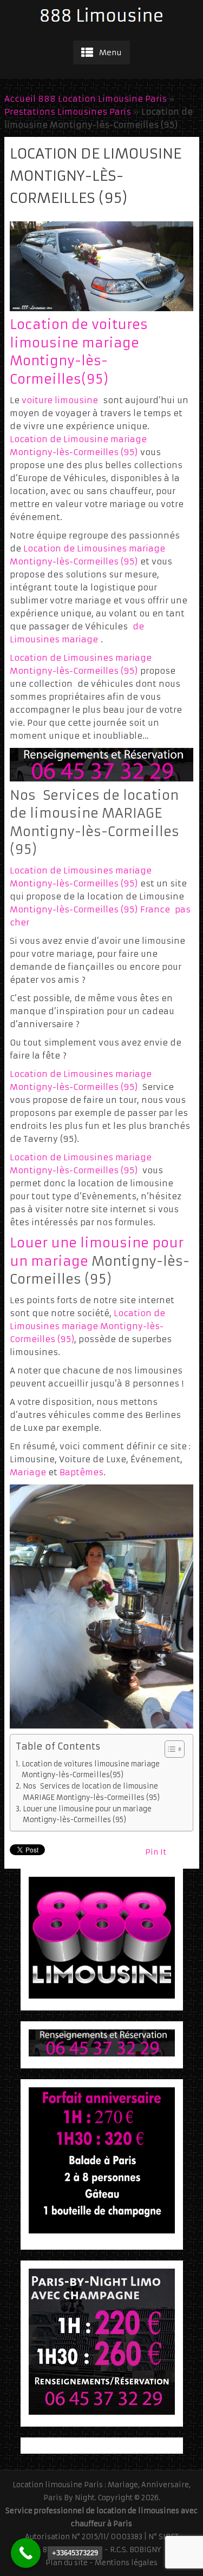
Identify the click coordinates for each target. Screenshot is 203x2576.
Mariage (28, 1472)
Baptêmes (81, 1472)
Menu (110, 52)
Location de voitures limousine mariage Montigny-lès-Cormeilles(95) (91, 1769)
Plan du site (67, 2563)
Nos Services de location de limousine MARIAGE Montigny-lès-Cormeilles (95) (91, 1792)
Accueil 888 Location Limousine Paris (86, 99)
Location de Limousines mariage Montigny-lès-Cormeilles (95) (87, 1326)
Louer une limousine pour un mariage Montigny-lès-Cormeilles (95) (87, 1814)
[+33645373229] (26, 2553)
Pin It (156, 1852)
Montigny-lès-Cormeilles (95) (74, 909)
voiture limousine (60, 400)
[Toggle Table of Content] (169, 1749)
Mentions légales (126, 2563)
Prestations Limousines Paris (68, 112)
